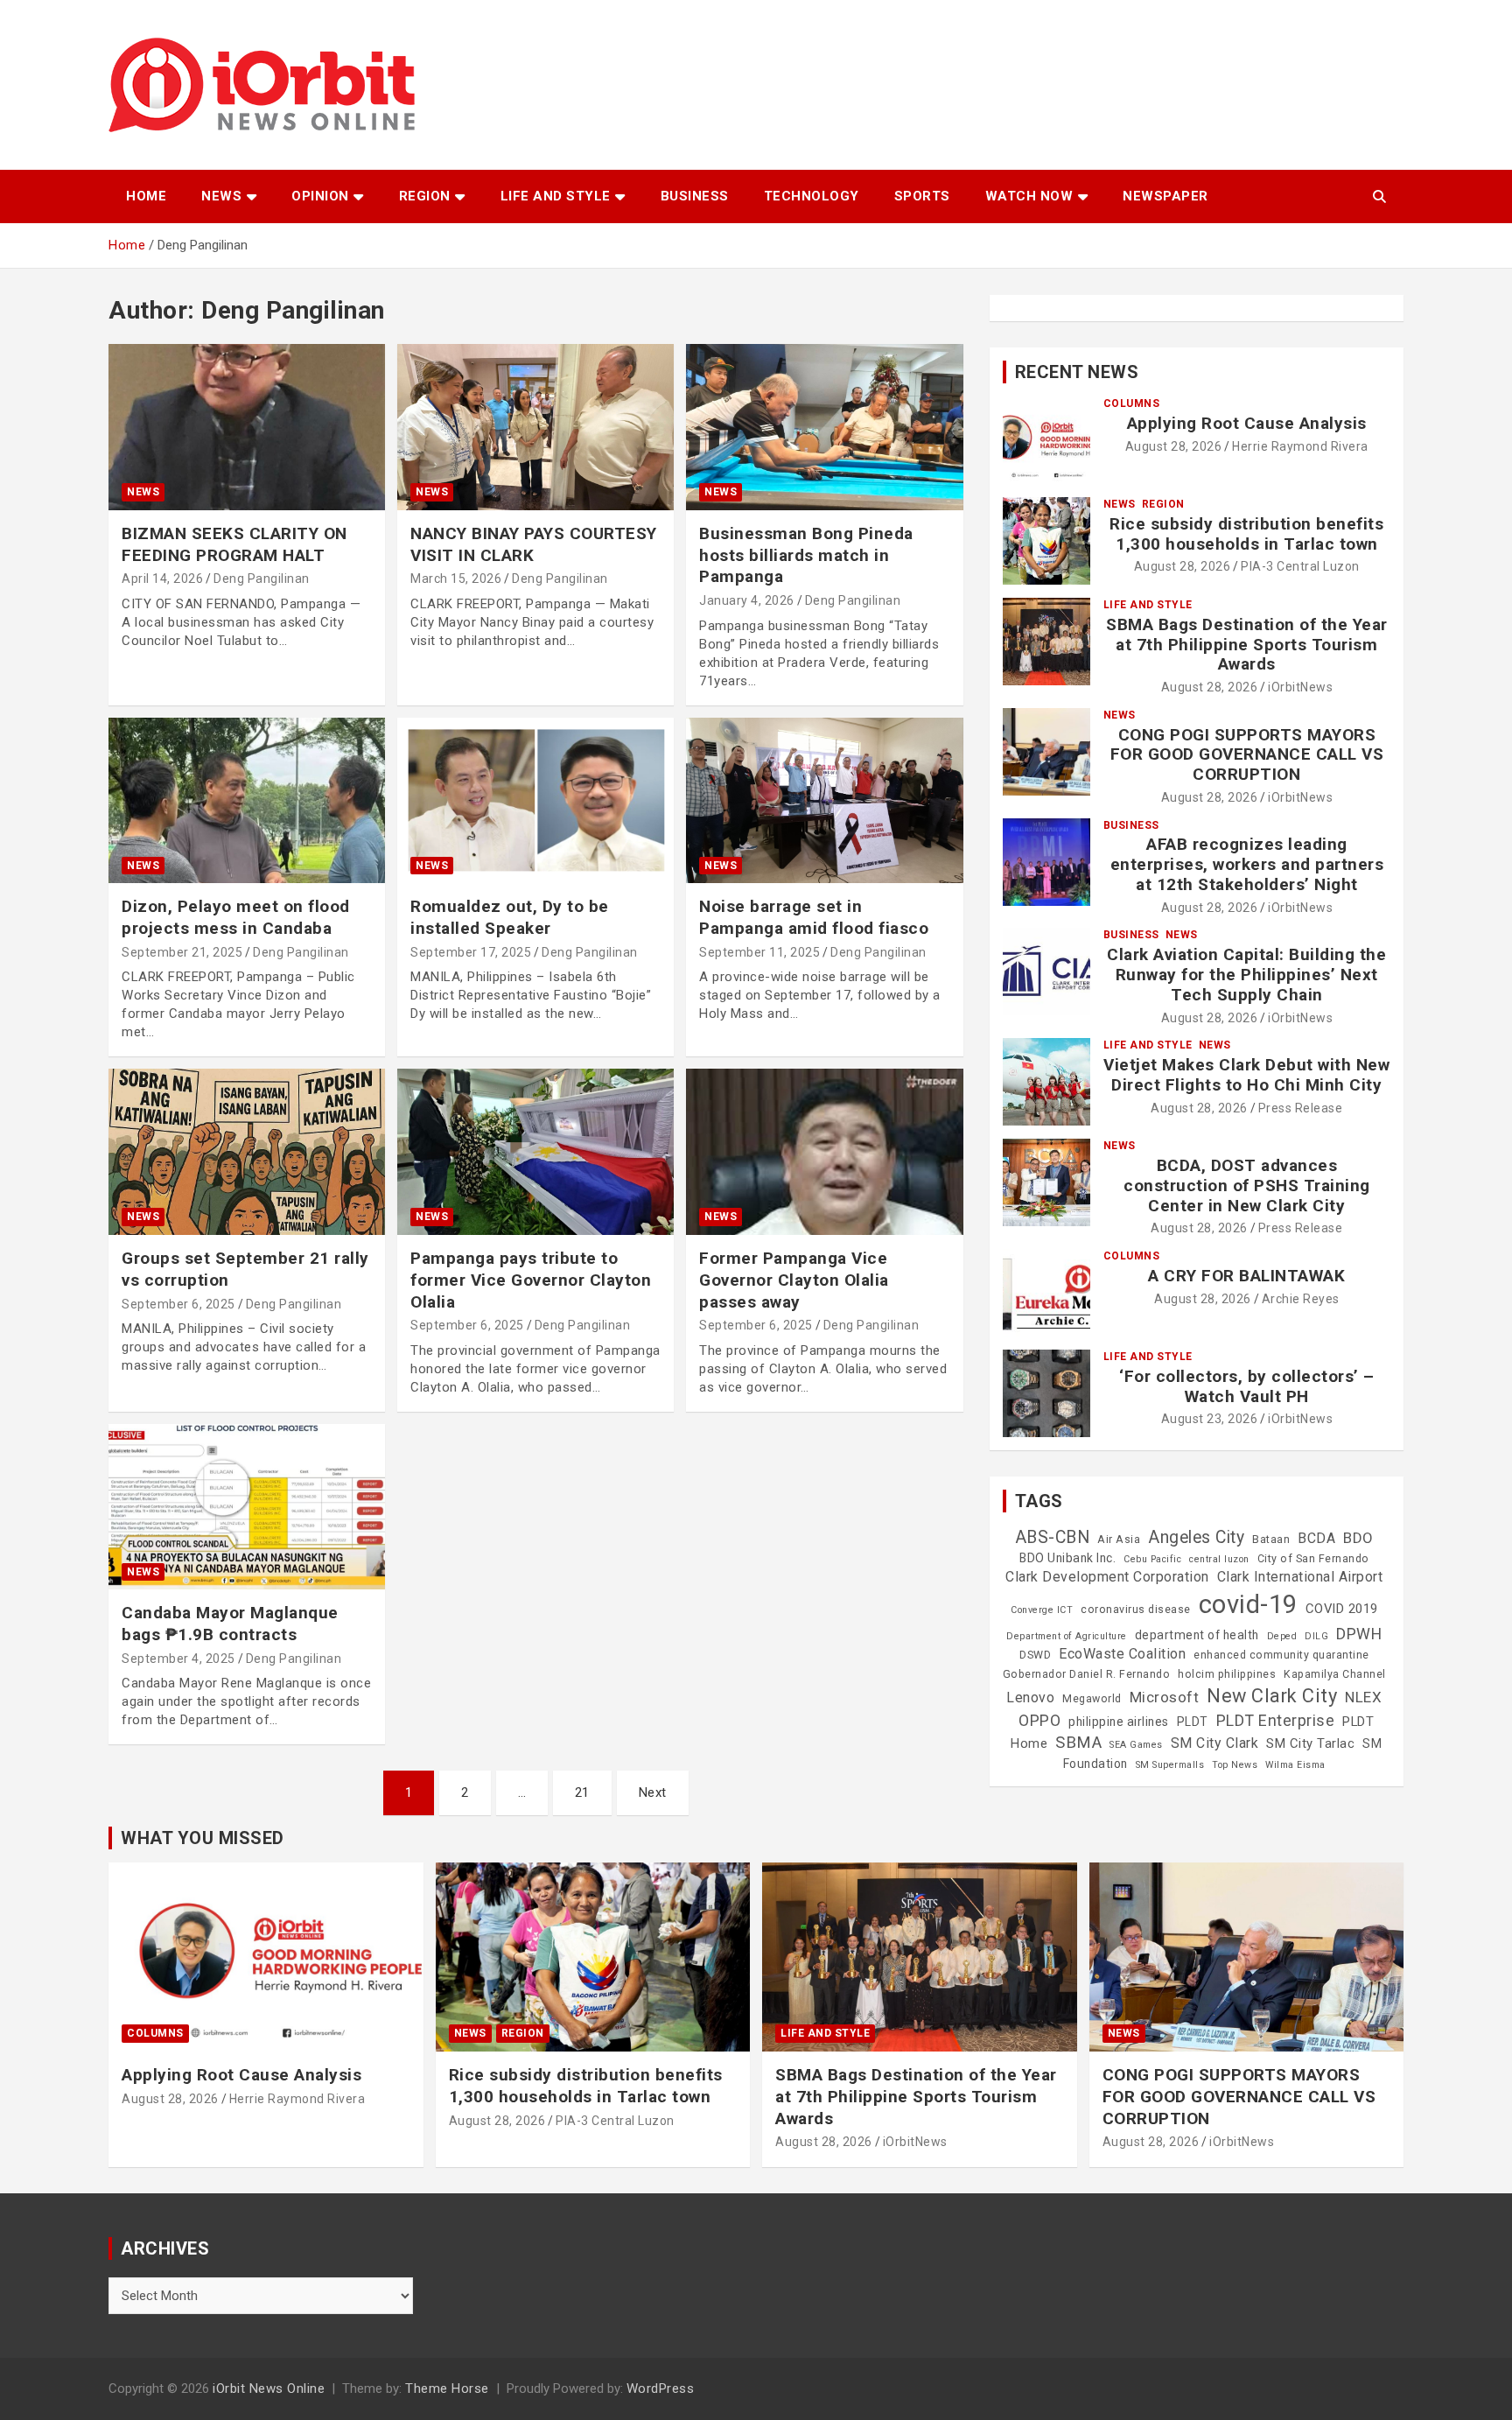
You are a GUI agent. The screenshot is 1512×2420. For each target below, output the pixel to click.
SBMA (1078, 1743)
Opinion (320, 196)
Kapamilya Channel (1335, 1674)
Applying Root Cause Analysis (1247, 423)
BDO (1358, 1538)
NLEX (1363, 1697)
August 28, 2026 (1174, 446)
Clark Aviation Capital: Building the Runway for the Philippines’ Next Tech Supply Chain (1246, 975)
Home (146, 196)
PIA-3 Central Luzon (1300, 566)
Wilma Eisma (1295, 1765)
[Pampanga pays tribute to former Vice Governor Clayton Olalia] (535, 1152)
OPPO (1039, 1720)
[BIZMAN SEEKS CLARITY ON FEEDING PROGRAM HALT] (247, 428)
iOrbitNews (1300, 687)
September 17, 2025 (471, 952)
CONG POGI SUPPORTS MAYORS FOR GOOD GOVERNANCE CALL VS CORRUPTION (1247, 755)
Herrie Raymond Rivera (1300, 446)
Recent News (1077, 372)
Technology (812, 196)
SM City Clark (1215, 1743)
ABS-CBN (1053, 1537)
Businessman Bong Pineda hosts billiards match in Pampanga (806, 555)
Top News (1235, 1765)
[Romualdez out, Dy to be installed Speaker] (535, 800)
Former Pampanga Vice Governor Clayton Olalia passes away (794, 1280)
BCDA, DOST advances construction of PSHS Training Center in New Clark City (1247, 1185)
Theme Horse (447, 2388)
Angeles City (1196, 1537)
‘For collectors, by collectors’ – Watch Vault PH (1247, 1386)
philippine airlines (1119, 1722)
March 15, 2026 (456, 579)
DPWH (1359, 1634)
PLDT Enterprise (1276, 1720)
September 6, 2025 (178, 1304)
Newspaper (1165, 196)
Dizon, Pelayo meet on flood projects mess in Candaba (236, 917)
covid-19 (1248, 1604)
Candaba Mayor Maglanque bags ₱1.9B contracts (230, 1624)
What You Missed (203, 1838)
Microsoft (1165, 1697)
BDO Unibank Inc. (1067, 1558)
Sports (922, 196)
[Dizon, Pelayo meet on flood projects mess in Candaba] (247, 800)
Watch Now (1029, 196)
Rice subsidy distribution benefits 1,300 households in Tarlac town (1246, 534)
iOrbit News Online (269, 2388)
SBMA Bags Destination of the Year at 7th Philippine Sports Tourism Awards (1247, 645)
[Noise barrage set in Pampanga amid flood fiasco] (824, 800)
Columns (1132, 403)
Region (425, 196)
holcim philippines (1227, 1674)
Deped (1282, 1636)
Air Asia (1119, 1540)
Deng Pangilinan (262, 579)
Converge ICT (1042, 1610)
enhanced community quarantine (1281, 1655)
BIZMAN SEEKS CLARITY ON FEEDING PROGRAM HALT (234, 544)
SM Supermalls (1170, 1765)
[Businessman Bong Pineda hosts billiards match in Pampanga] (824, 428)
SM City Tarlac (1310, 1743)
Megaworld (1092, 1699)
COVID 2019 (1342, 1609)
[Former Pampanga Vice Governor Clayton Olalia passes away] (824, 1152)
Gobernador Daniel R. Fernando (1087, 1674)
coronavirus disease (1136, 1610)
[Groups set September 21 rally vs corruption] (247, 1152)
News (221, 196)
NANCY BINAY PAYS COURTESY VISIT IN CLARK (534, 544)
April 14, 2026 (162, 579)
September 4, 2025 (178, 1659)
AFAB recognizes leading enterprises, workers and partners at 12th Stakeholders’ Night (1247, 864)
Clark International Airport (1300, 1577)
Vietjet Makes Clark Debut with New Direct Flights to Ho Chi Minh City (1246, 1075)
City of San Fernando (1313, 1559)
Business (695, 196)
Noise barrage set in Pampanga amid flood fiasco (814, 917)
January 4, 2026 (747, 600)
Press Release (1301, 1108)
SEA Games (1136, 1745)
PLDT (1193, 1722)
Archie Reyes (1301, 1299)
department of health (1197, 1635)
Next (653, 1792)
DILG (1316, 1636)
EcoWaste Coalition (1122, 1654)
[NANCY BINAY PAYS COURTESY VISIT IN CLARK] (535, 428)
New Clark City (1272, 1696)
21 (582, 1792)
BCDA (1316, 1538)
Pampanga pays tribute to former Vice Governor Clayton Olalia (531, 1280)
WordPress (661, 2388)
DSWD (1035, 1655)
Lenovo (1030, 1698)
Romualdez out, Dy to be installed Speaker (510, 917)
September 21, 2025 (182, 952)
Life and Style (556, 196)
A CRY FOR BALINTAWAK (1246, 1276)
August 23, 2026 (1210, 1419)
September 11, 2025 (759, 952)
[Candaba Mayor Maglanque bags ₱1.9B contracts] (247, 1507)
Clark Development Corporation (1107, 1577)
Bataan (1271, 1540)
